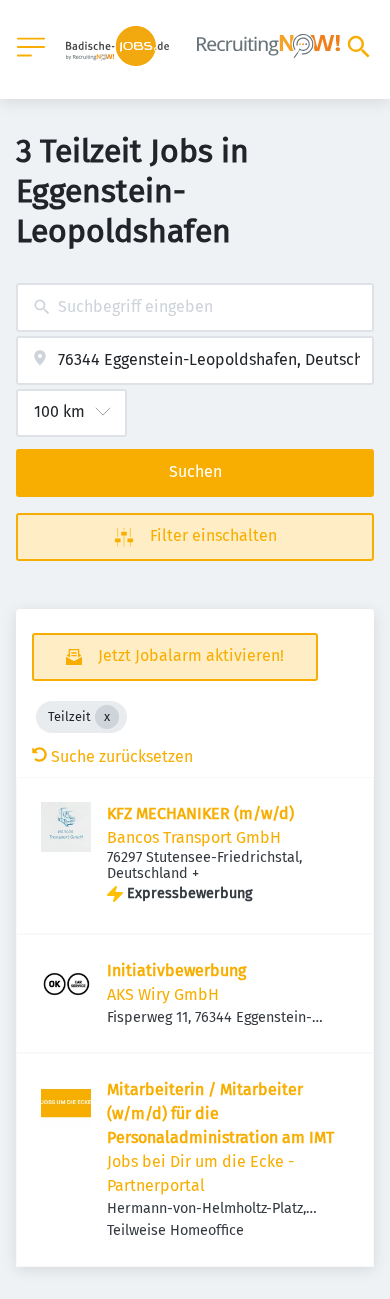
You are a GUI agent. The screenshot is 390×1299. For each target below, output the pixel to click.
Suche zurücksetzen (122, 756)
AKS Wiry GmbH (163, 994)
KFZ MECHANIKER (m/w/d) (200, 813)
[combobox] (195, 307)
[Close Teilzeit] (107, 717)
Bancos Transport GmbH (194, 837)
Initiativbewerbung (176, 970)
